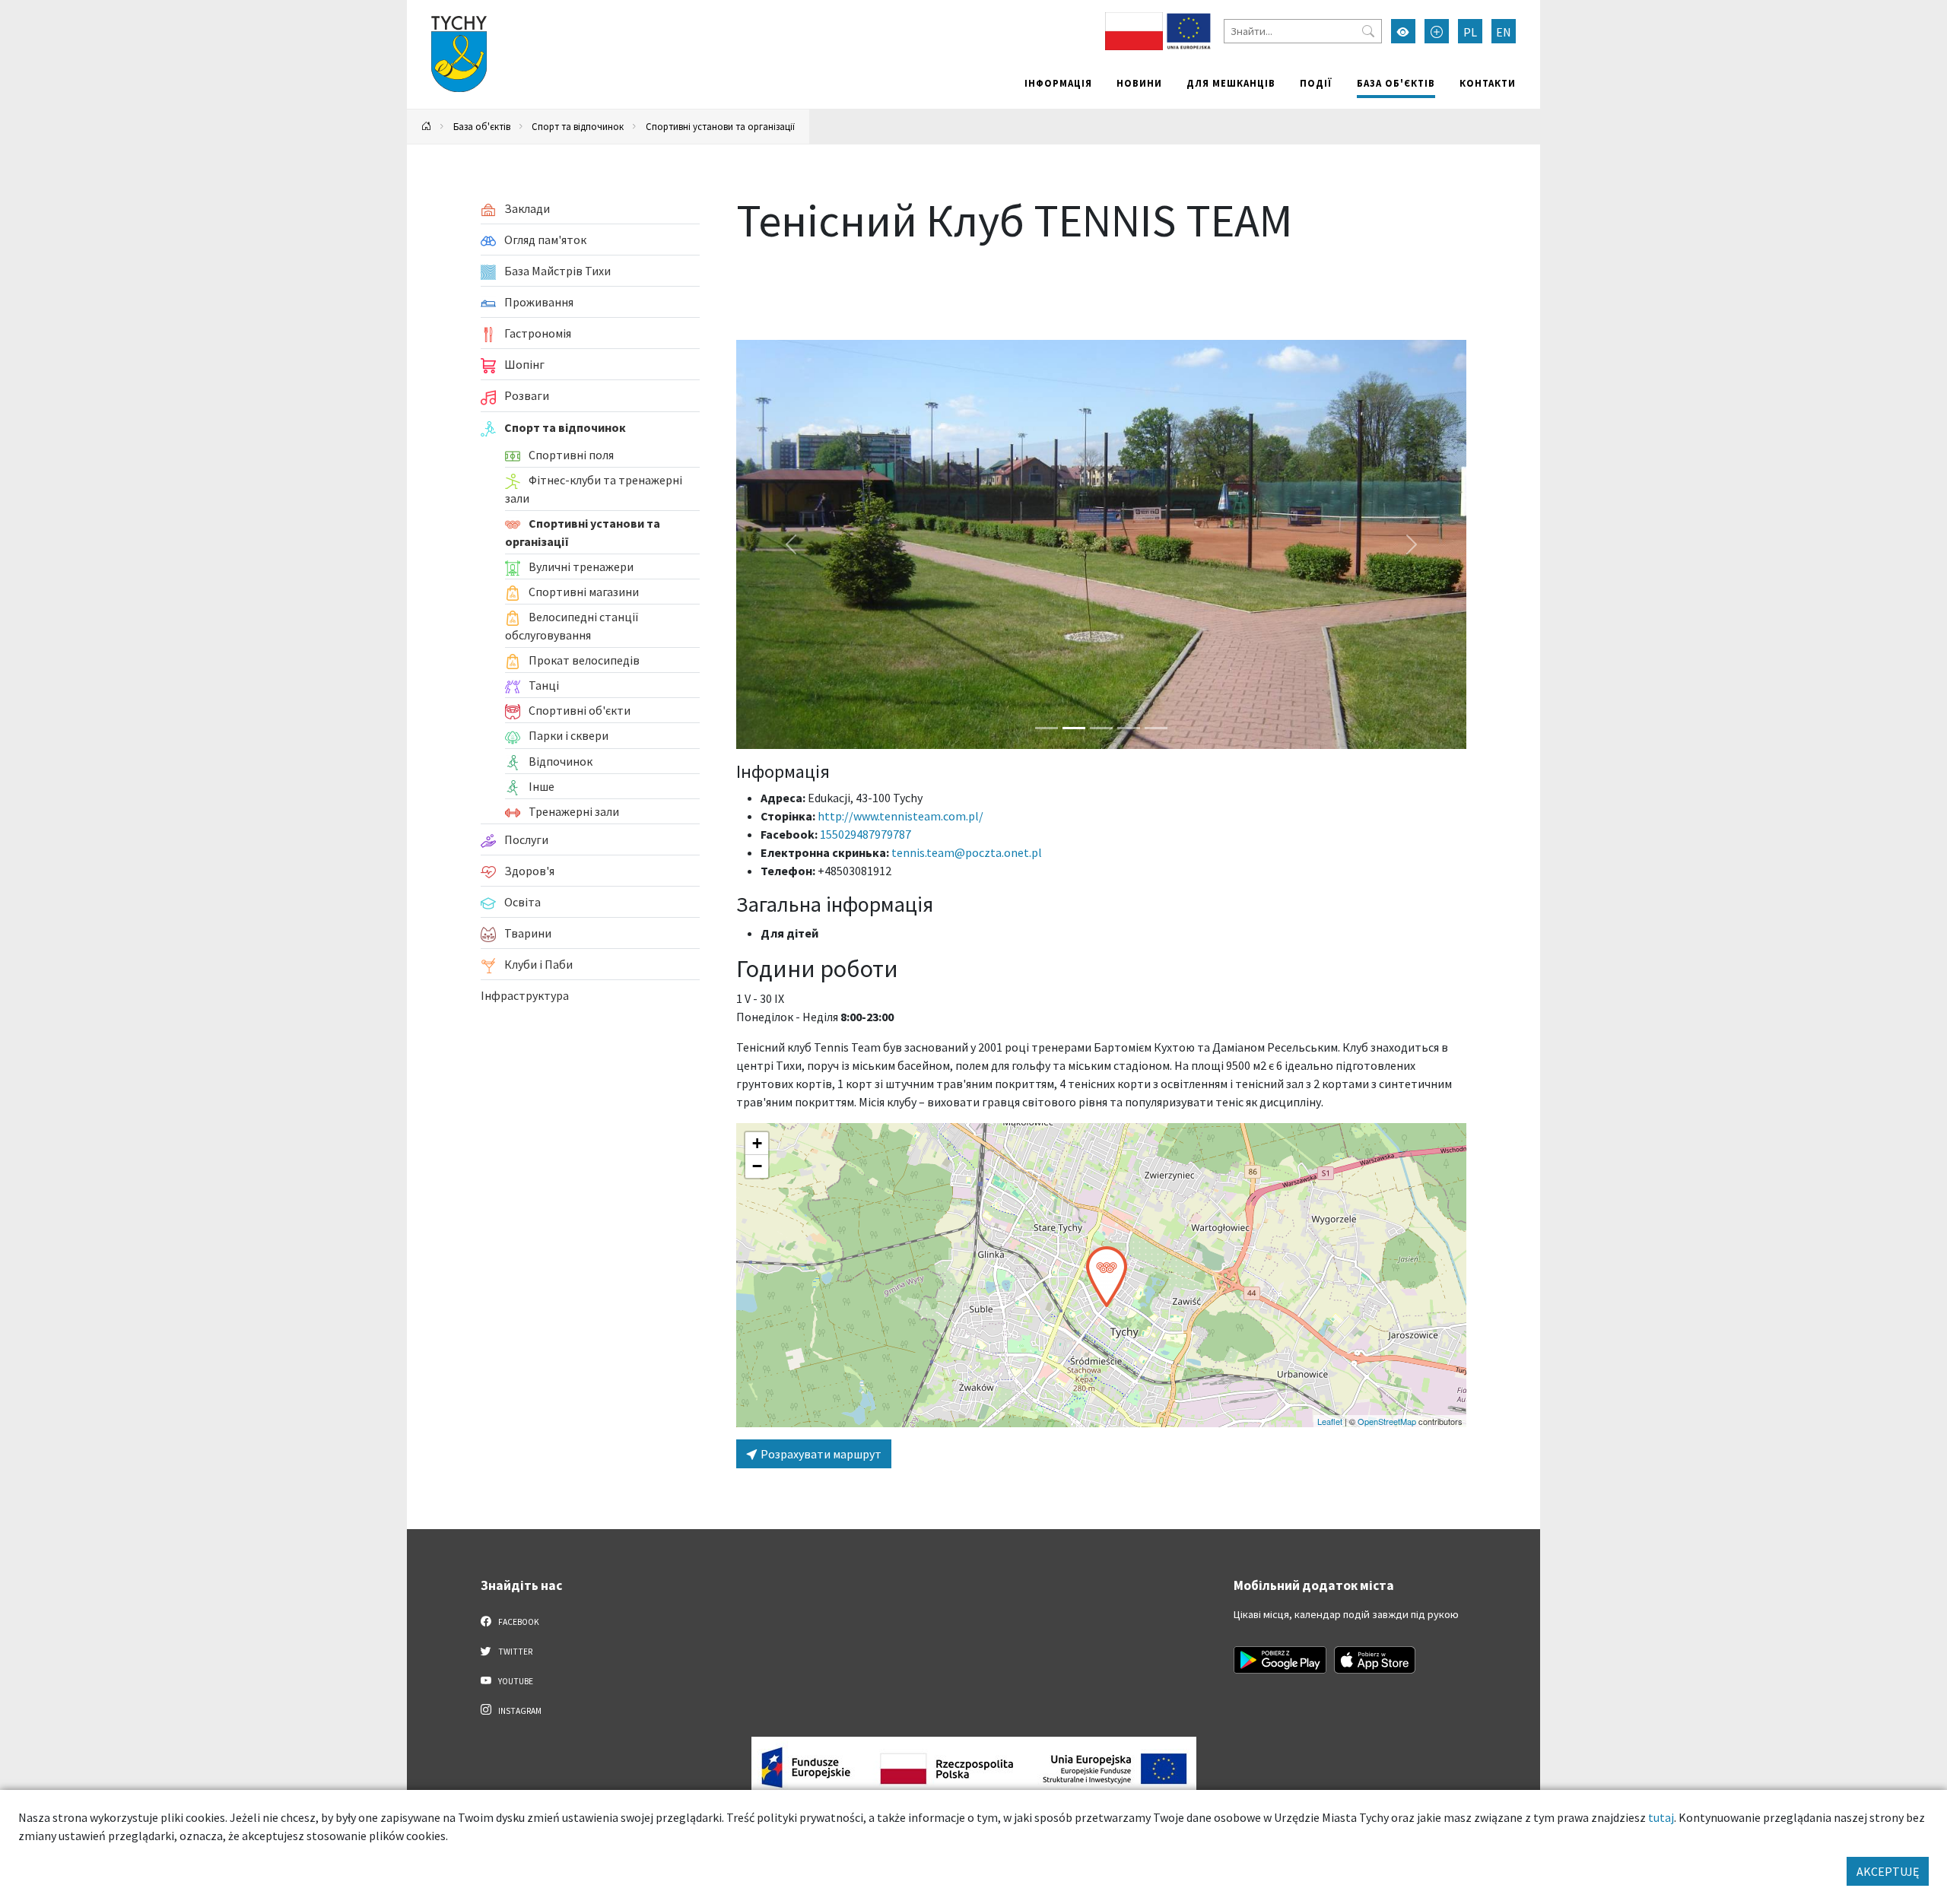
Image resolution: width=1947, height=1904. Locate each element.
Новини (1139, 83)
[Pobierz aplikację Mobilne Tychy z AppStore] (1375, 1660)
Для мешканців (1231, 83)
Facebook (518, 1622)
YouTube (515, 1681)
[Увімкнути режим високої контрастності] (1403, 31)
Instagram (519, 1711)
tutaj (1661, 1817)
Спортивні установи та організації (720, 126)
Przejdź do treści (446, 10)
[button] (1107, 1277)
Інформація (1058, 83)
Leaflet (1330, 1421)
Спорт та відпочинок (578, 126)
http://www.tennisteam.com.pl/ (900, 816)
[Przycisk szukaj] (1368, 31)
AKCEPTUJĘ (1888, 1871)
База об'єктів (1396, 83)
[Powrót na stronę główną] (427, 127)
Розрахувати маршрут (820, 1454)
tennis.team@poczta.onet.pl (967, 852)
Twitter (515, 1652)
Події (1316, 83)
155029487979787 (866, 834)
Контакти (1488, 83)
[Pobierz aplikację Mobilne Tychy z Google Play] (1280, 1660)
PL (1470, 32)
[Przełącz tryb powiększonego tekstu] (1437, 31)
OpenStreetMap (1387, 1421)
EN (1504, 32)
